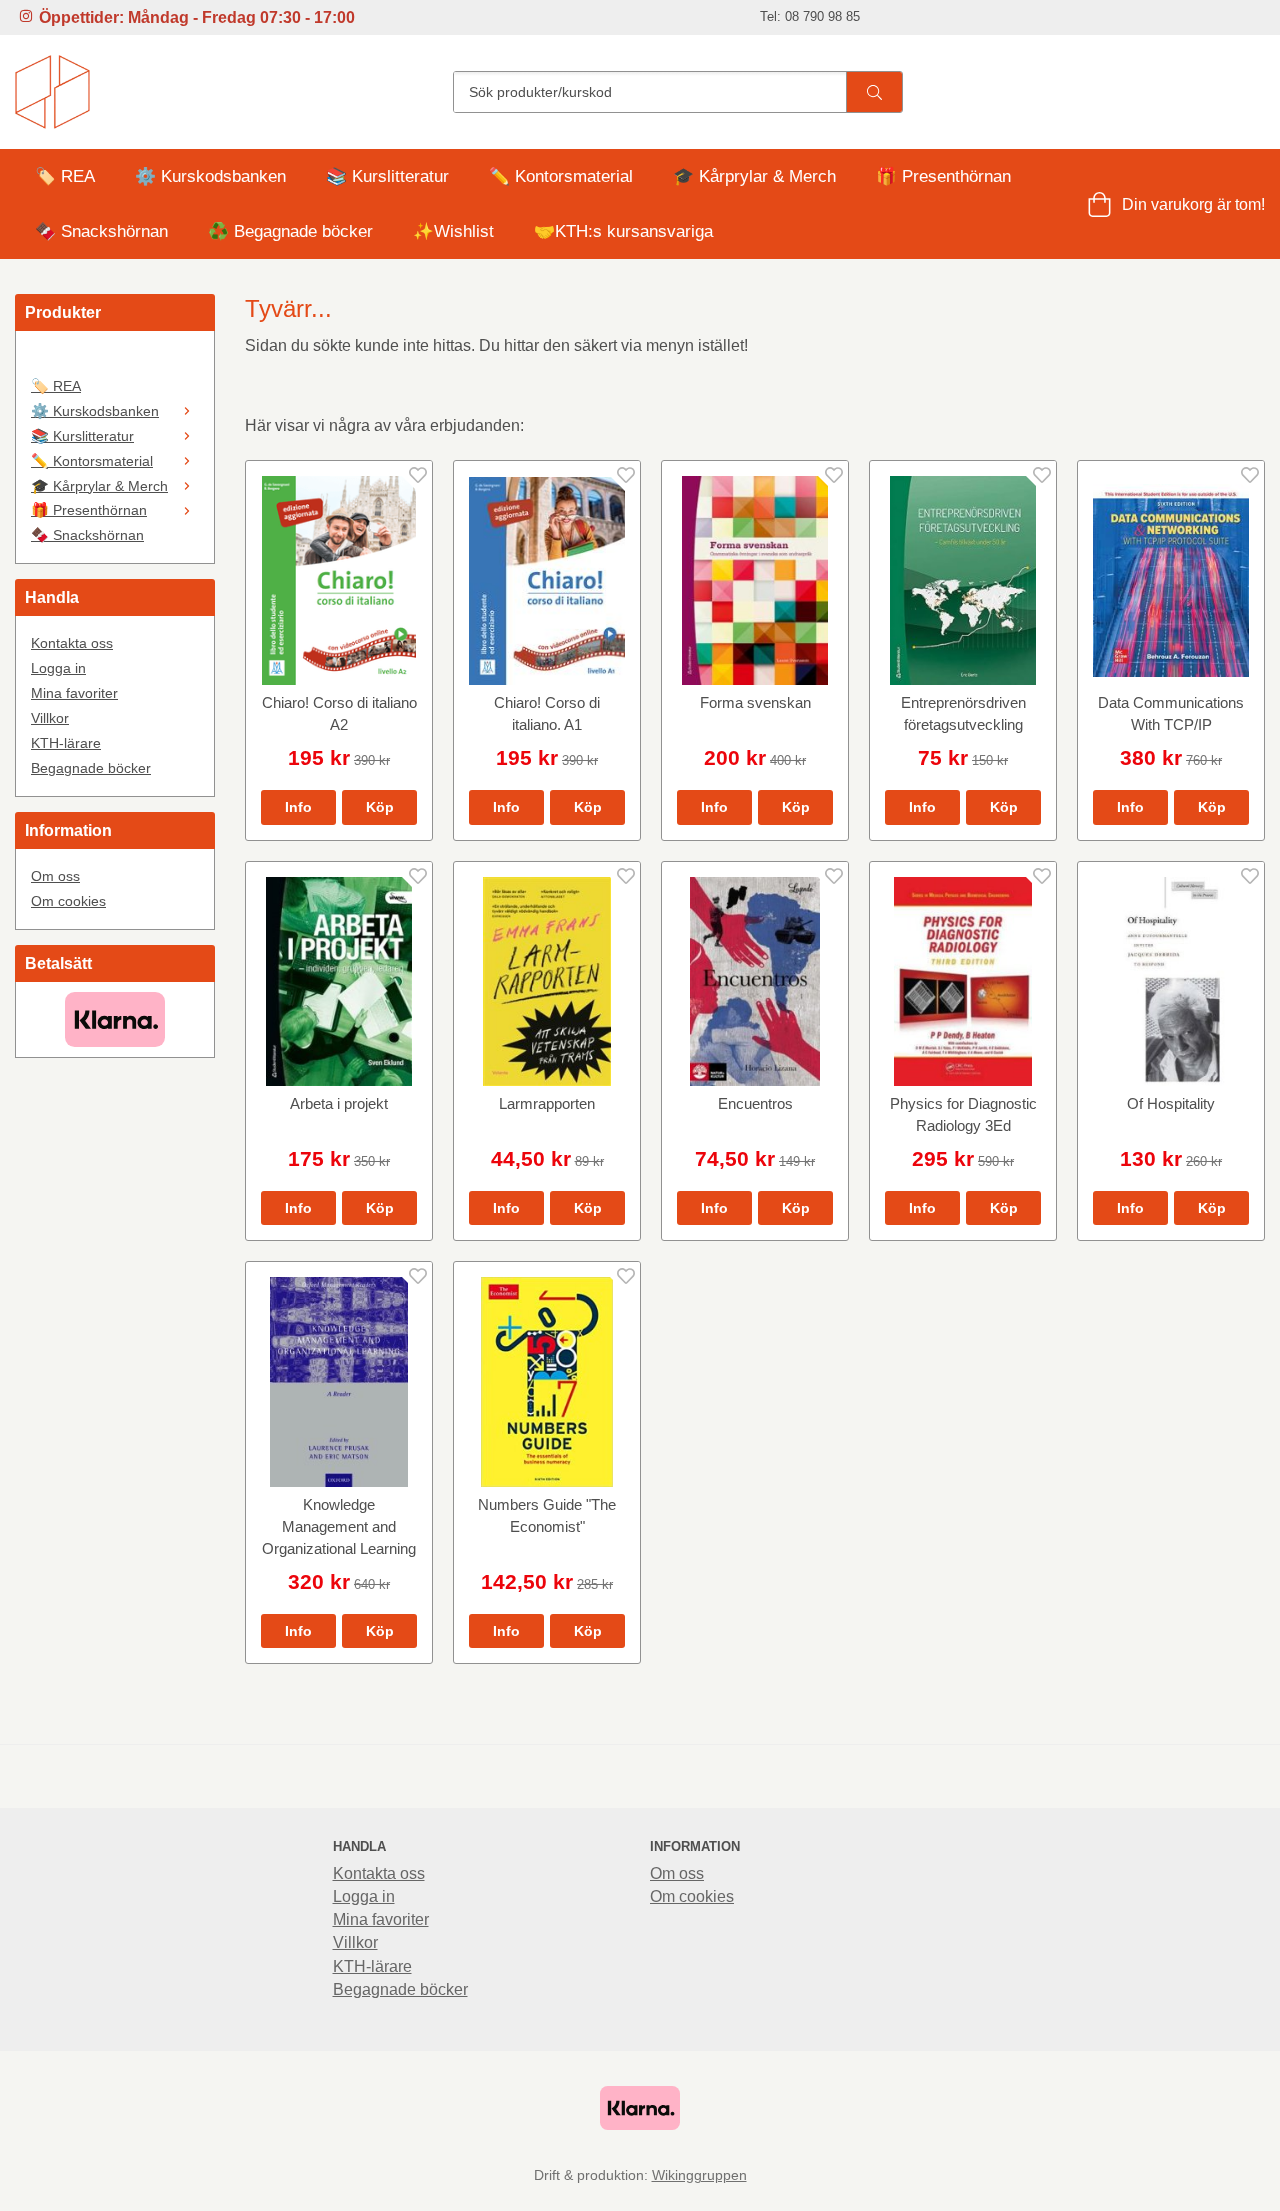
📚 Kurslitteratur (387, 176)
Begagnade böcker (91, 768)
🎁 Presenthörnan (943, 176)
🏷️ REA (65, 176)
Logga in (58, 668)
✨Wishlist (453, 231)
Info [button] (298, 807)
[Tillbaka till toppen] (1252, 2183)
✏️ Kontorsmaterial (561, 176)
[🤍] (115, 360)
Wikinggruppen (699, 2175)
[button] (379, 807)
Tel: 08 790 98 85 (810, 16)
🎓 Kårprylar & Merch (754, 176)
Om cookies (68, 901)
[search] (874, 92)
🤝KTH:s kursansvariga (623, 231)
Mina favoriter (74, 693)
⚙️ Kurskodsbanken (210, 176)
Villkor (50, 718)
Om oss (55, 876)
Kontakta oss (72, 643)
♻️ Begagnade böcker (290, 231)
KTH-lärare (66, 743)
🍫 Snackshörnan (101, 231)
